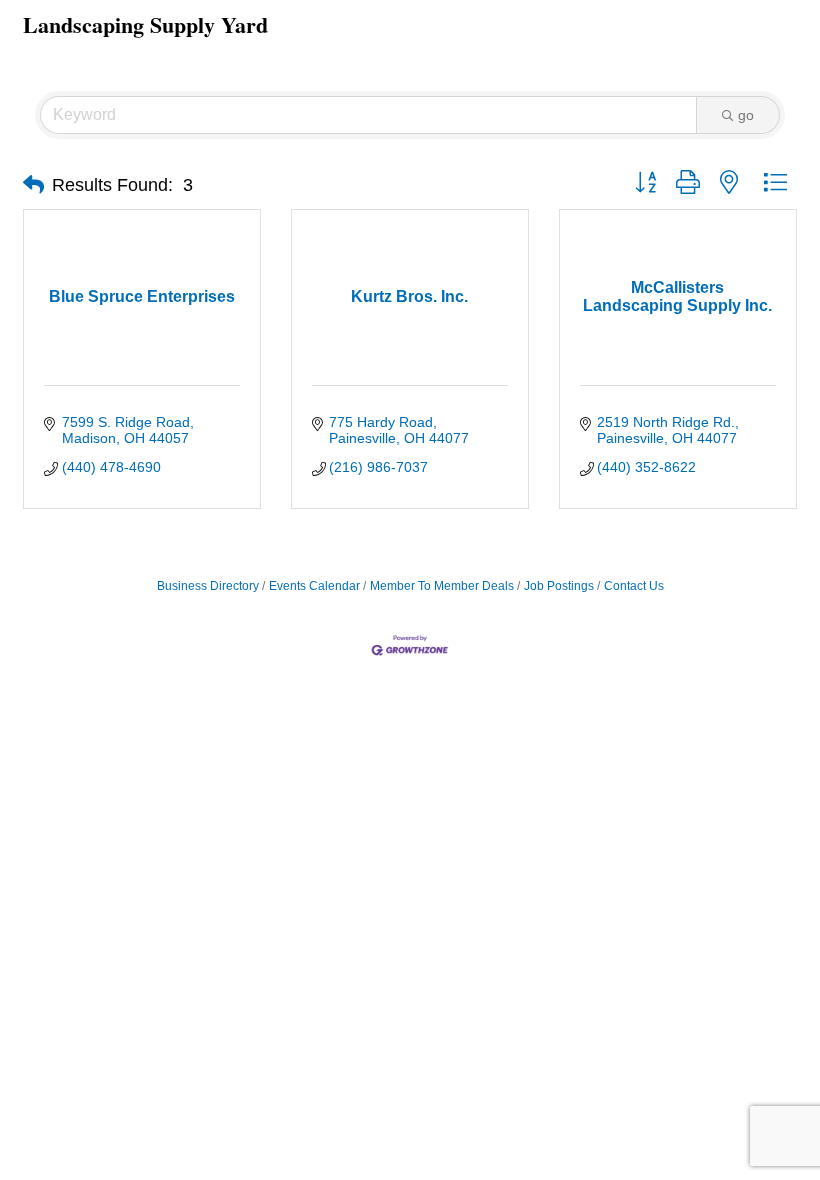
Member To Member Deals (442, 586)
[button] (33, 185)
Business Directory (208, 586)
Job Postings (559, 586)
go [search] (746, 115)
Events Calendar (314, 586)
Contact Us (634, 586)
